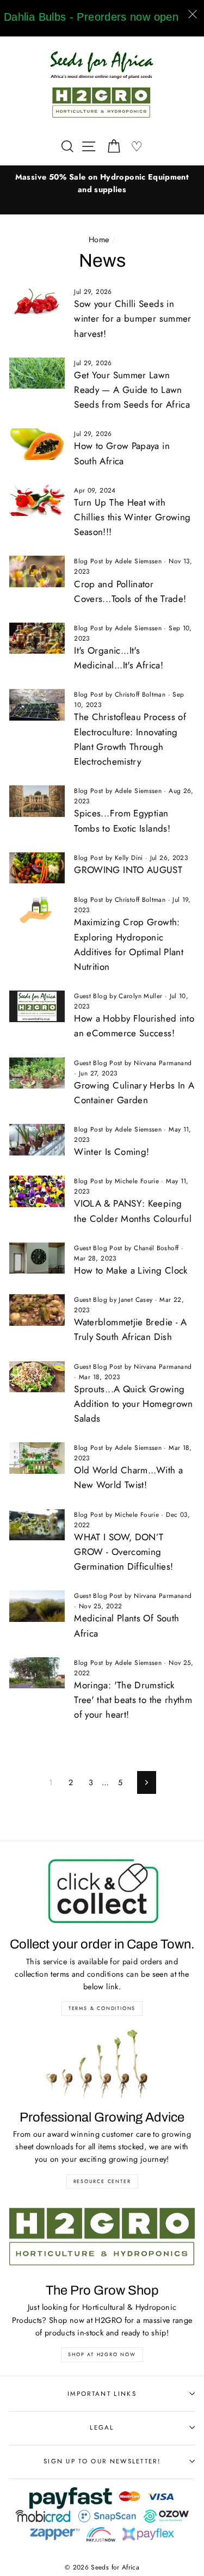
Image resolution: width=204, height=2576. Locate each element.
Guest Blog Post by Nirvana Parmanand (133, 1063)
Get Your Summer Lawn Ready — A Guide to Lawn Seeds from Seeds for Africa (132, 390)
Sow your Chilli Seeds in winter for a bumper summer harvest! (132, 318)
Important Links (102, 2394)
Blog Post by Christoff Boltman (120, 694)
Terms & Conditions (102, 2008)
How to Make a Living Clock (131, 1270)
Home (99, 239)
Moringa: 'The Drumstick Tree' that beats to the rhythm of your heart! (133, 1700)
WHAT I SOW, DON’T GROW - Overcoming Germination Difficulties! (123, 1552)
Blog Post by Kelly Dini (108, 857)
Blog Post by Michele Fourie (116, 1181)
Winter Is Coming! (112, 1152)
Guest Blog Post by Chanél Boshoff (126, 1248)
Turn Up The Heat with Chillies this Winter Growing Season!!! (132, 517)
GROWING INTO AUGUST (128, 870)
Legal (102, 2427)
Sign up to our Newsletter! (102, 2461)
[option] (102, 183)
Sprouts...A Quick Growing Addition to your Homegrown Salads (133, 1404)
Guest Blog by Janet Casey (113, 1299)
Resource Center (102, 2181)
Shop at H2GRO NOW (102, 2354)
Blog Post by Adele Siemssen (118, 561)
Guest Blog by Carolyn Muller (118, 996)
